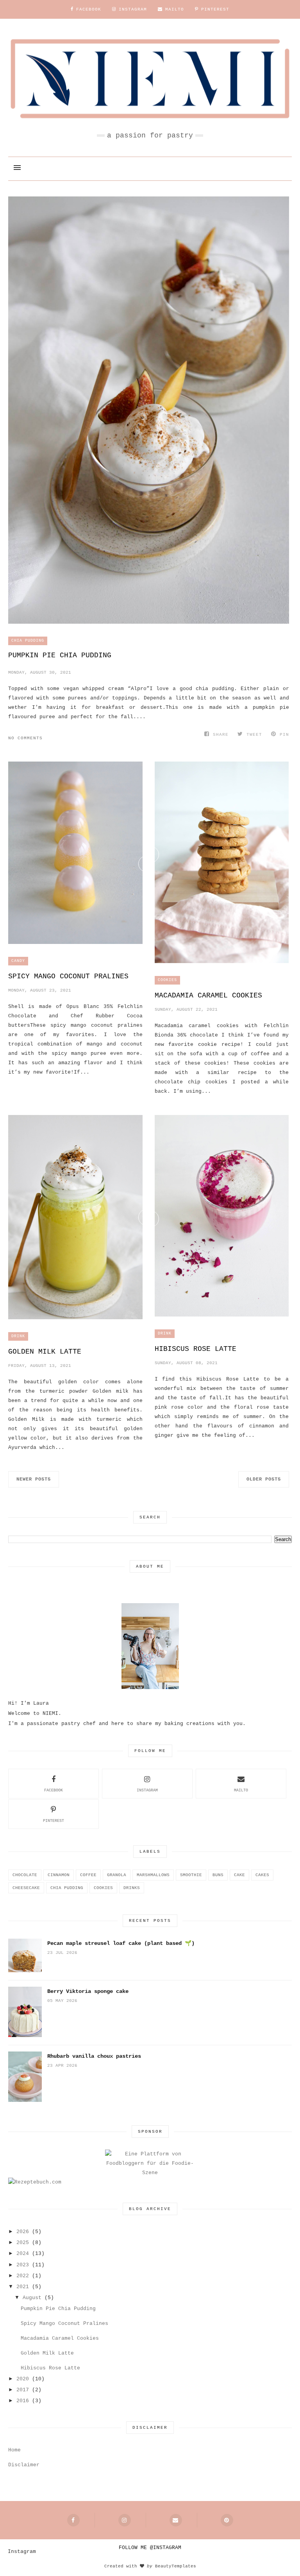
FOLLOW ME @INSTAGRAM (150, 2548)
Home (14, 2450)
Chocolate (25, 1875)
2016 (23, 2401)
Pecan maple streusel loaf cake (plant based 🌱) (121, 1943)
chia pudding (28, 641)
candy (18, 961)
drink (18, 1336)
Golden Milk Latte (45, 1352)
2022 (23, 2276)
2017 (23, 2390)
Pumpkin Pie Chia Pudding (60, 655)
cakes (262, 1875)
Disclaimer (24, 2465)
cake (239, 1875)
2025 (23, 2243)
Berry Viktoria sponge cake (88, 1991)
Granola (117, 1875)
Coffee (88, 1875)
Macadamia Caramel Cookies (208, 995)
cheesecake (26, 1888)
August (32, 2298)
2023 (23, 2265)
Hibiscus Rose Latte (196, 1349)
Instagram (147, 1790)
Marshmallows (153, 1875)
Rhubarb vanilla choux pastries (94, 2056)
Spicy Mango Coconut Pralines (68, 976)
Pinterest (54, 1821)
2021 (23, 2287)
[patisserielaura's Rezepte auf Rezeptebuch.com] (35, 2182)
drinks (132, 1888)
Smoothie (191, 1875)
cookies (167, 980)
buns (218, 1875)
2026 (23, 2232)
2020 (23, 2379)
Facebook (54, 1790)
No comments (25, 738)
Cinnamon (59, 1875)
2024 (23, 2254)
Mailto (241, 1790)
